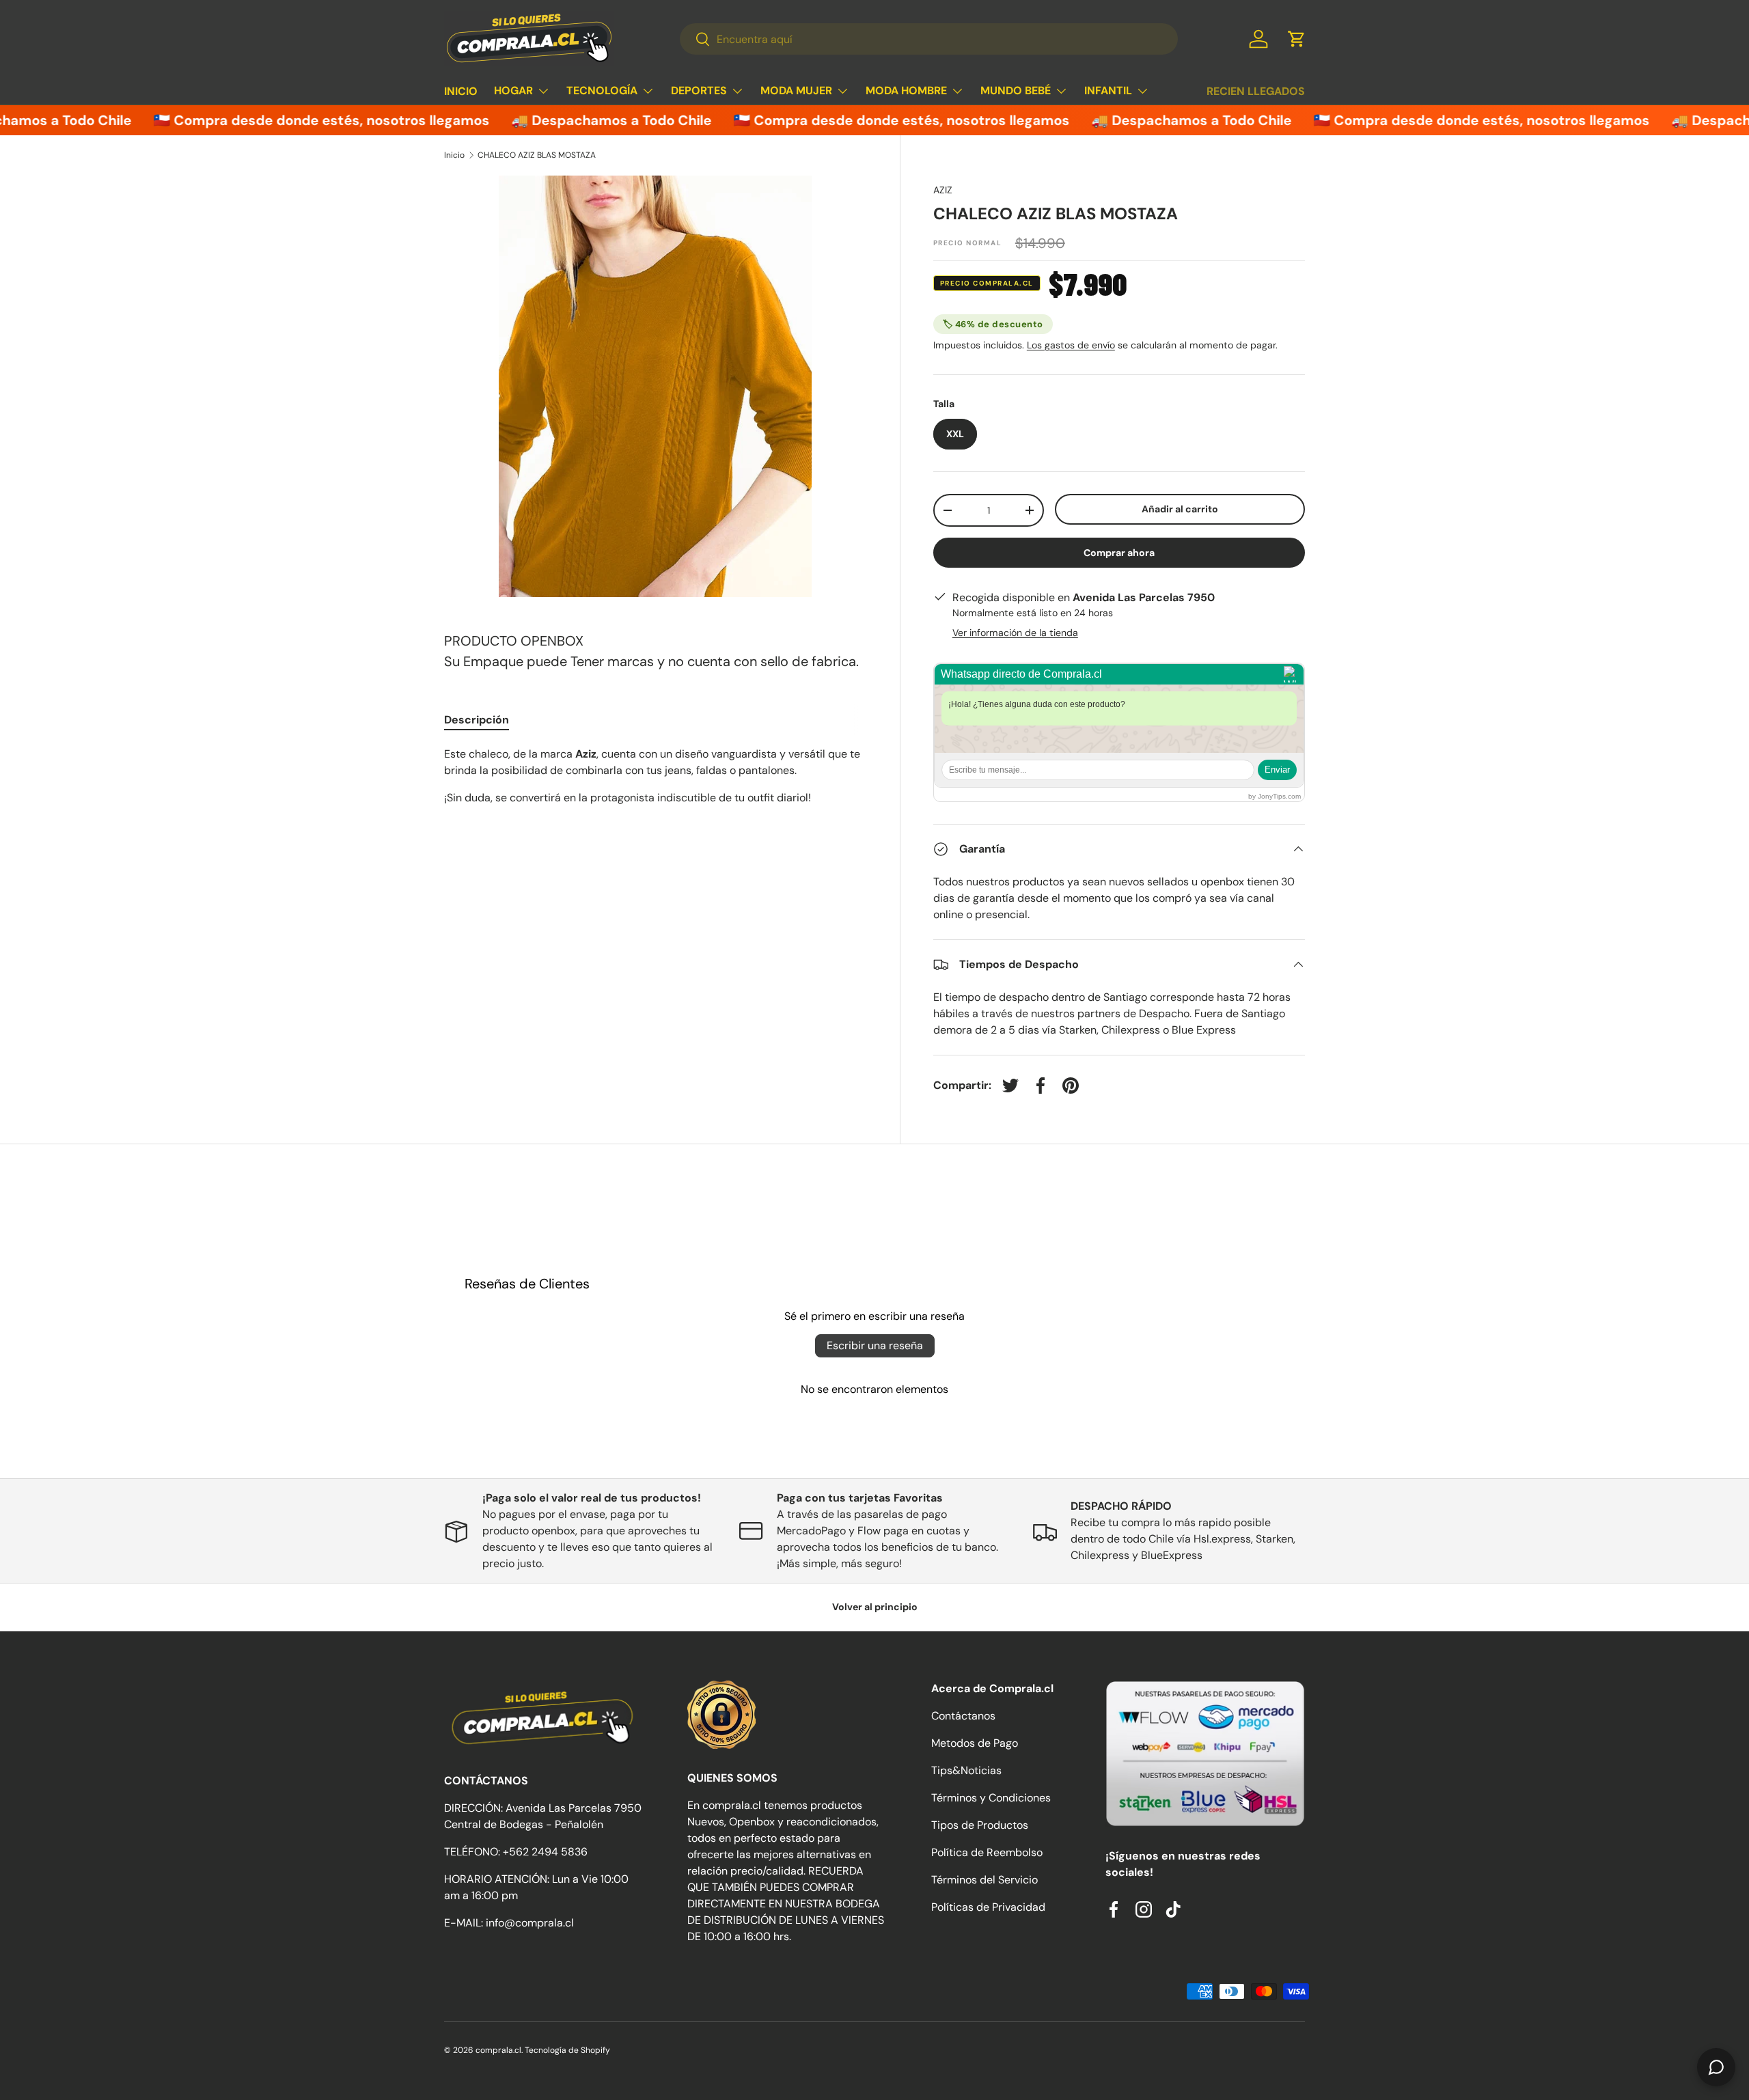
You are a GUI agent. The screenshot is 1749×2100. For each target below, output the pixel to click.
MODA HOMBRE (906, 91)
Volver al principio (875, 1607)
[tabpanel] (656, 776)
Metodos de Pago (975, 1743)
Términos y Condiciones (991, 1798)
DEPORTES (699, 91)
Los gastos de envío (1071, 345)
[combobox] (929, 39)
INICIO (461, 91)
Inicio (454, 155)
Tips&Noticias (966, 1770)
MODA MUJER (796, 91)
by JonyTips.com (1275, 796)
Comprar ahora (1119, 553)
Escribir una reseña (875, 1345)
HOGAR (513, 91)
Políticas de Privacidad (988, 1907)
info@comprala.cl (530, 1923)
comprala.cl (498, 2050)
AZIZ (943, 190)
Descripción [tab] (477, 720)
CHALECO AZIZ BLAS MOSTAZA (537, 155)
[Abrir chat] (1716, 2067)
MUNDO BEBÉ (1016, 91)
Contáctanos (963, 1716)
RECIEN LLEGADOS (1256, 91)
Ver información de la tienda (1015, 633)
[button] (1297, 39)
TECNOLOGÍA (602, 91)
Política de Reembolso (987, 1852)
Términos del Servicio (984, 1880)
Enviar (1277, 770)
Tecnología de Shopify (567, 2050)
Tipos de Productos (980, 1825)
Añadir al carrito (1180, 509)
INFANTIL (1108, 91)
